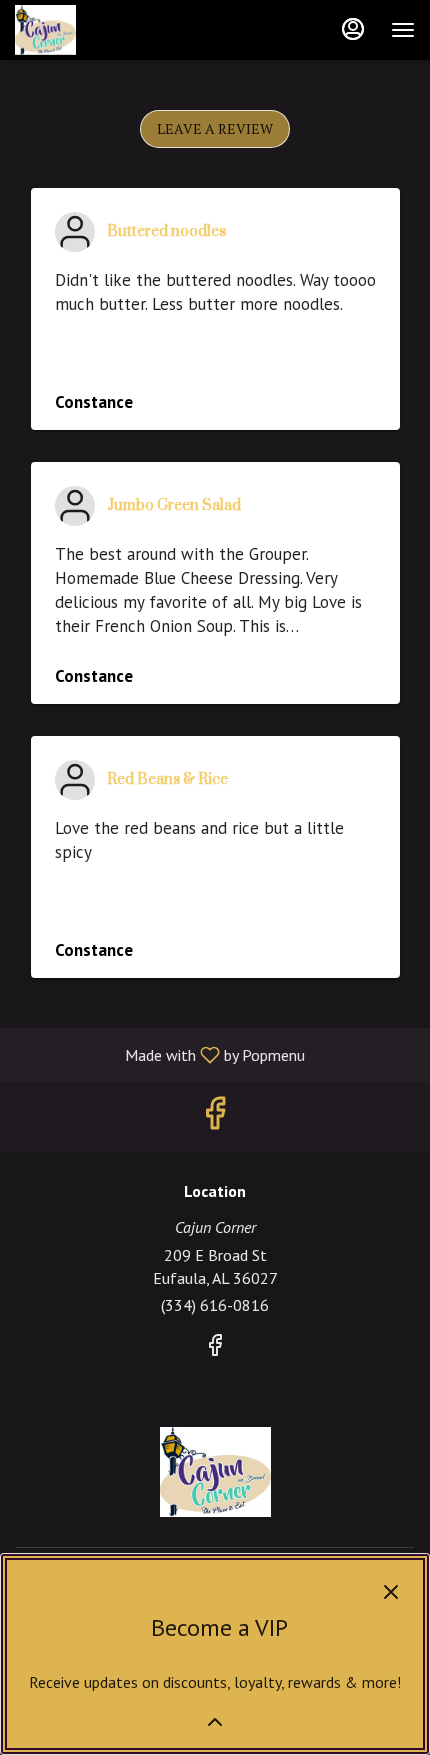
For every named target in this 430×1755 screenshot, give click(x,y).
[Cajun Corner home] (105, 30)
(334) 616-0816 (215, 1305)
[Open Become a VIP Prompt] (215, 1722)
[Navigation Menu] (403, 30)
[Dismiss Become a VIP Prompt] (391, 1592)
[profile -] (353, 29)
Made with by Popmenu (160, 1054)
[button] (215, 129)
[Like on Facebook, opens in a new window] (215, 1117)
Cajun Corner (215, 1472)
